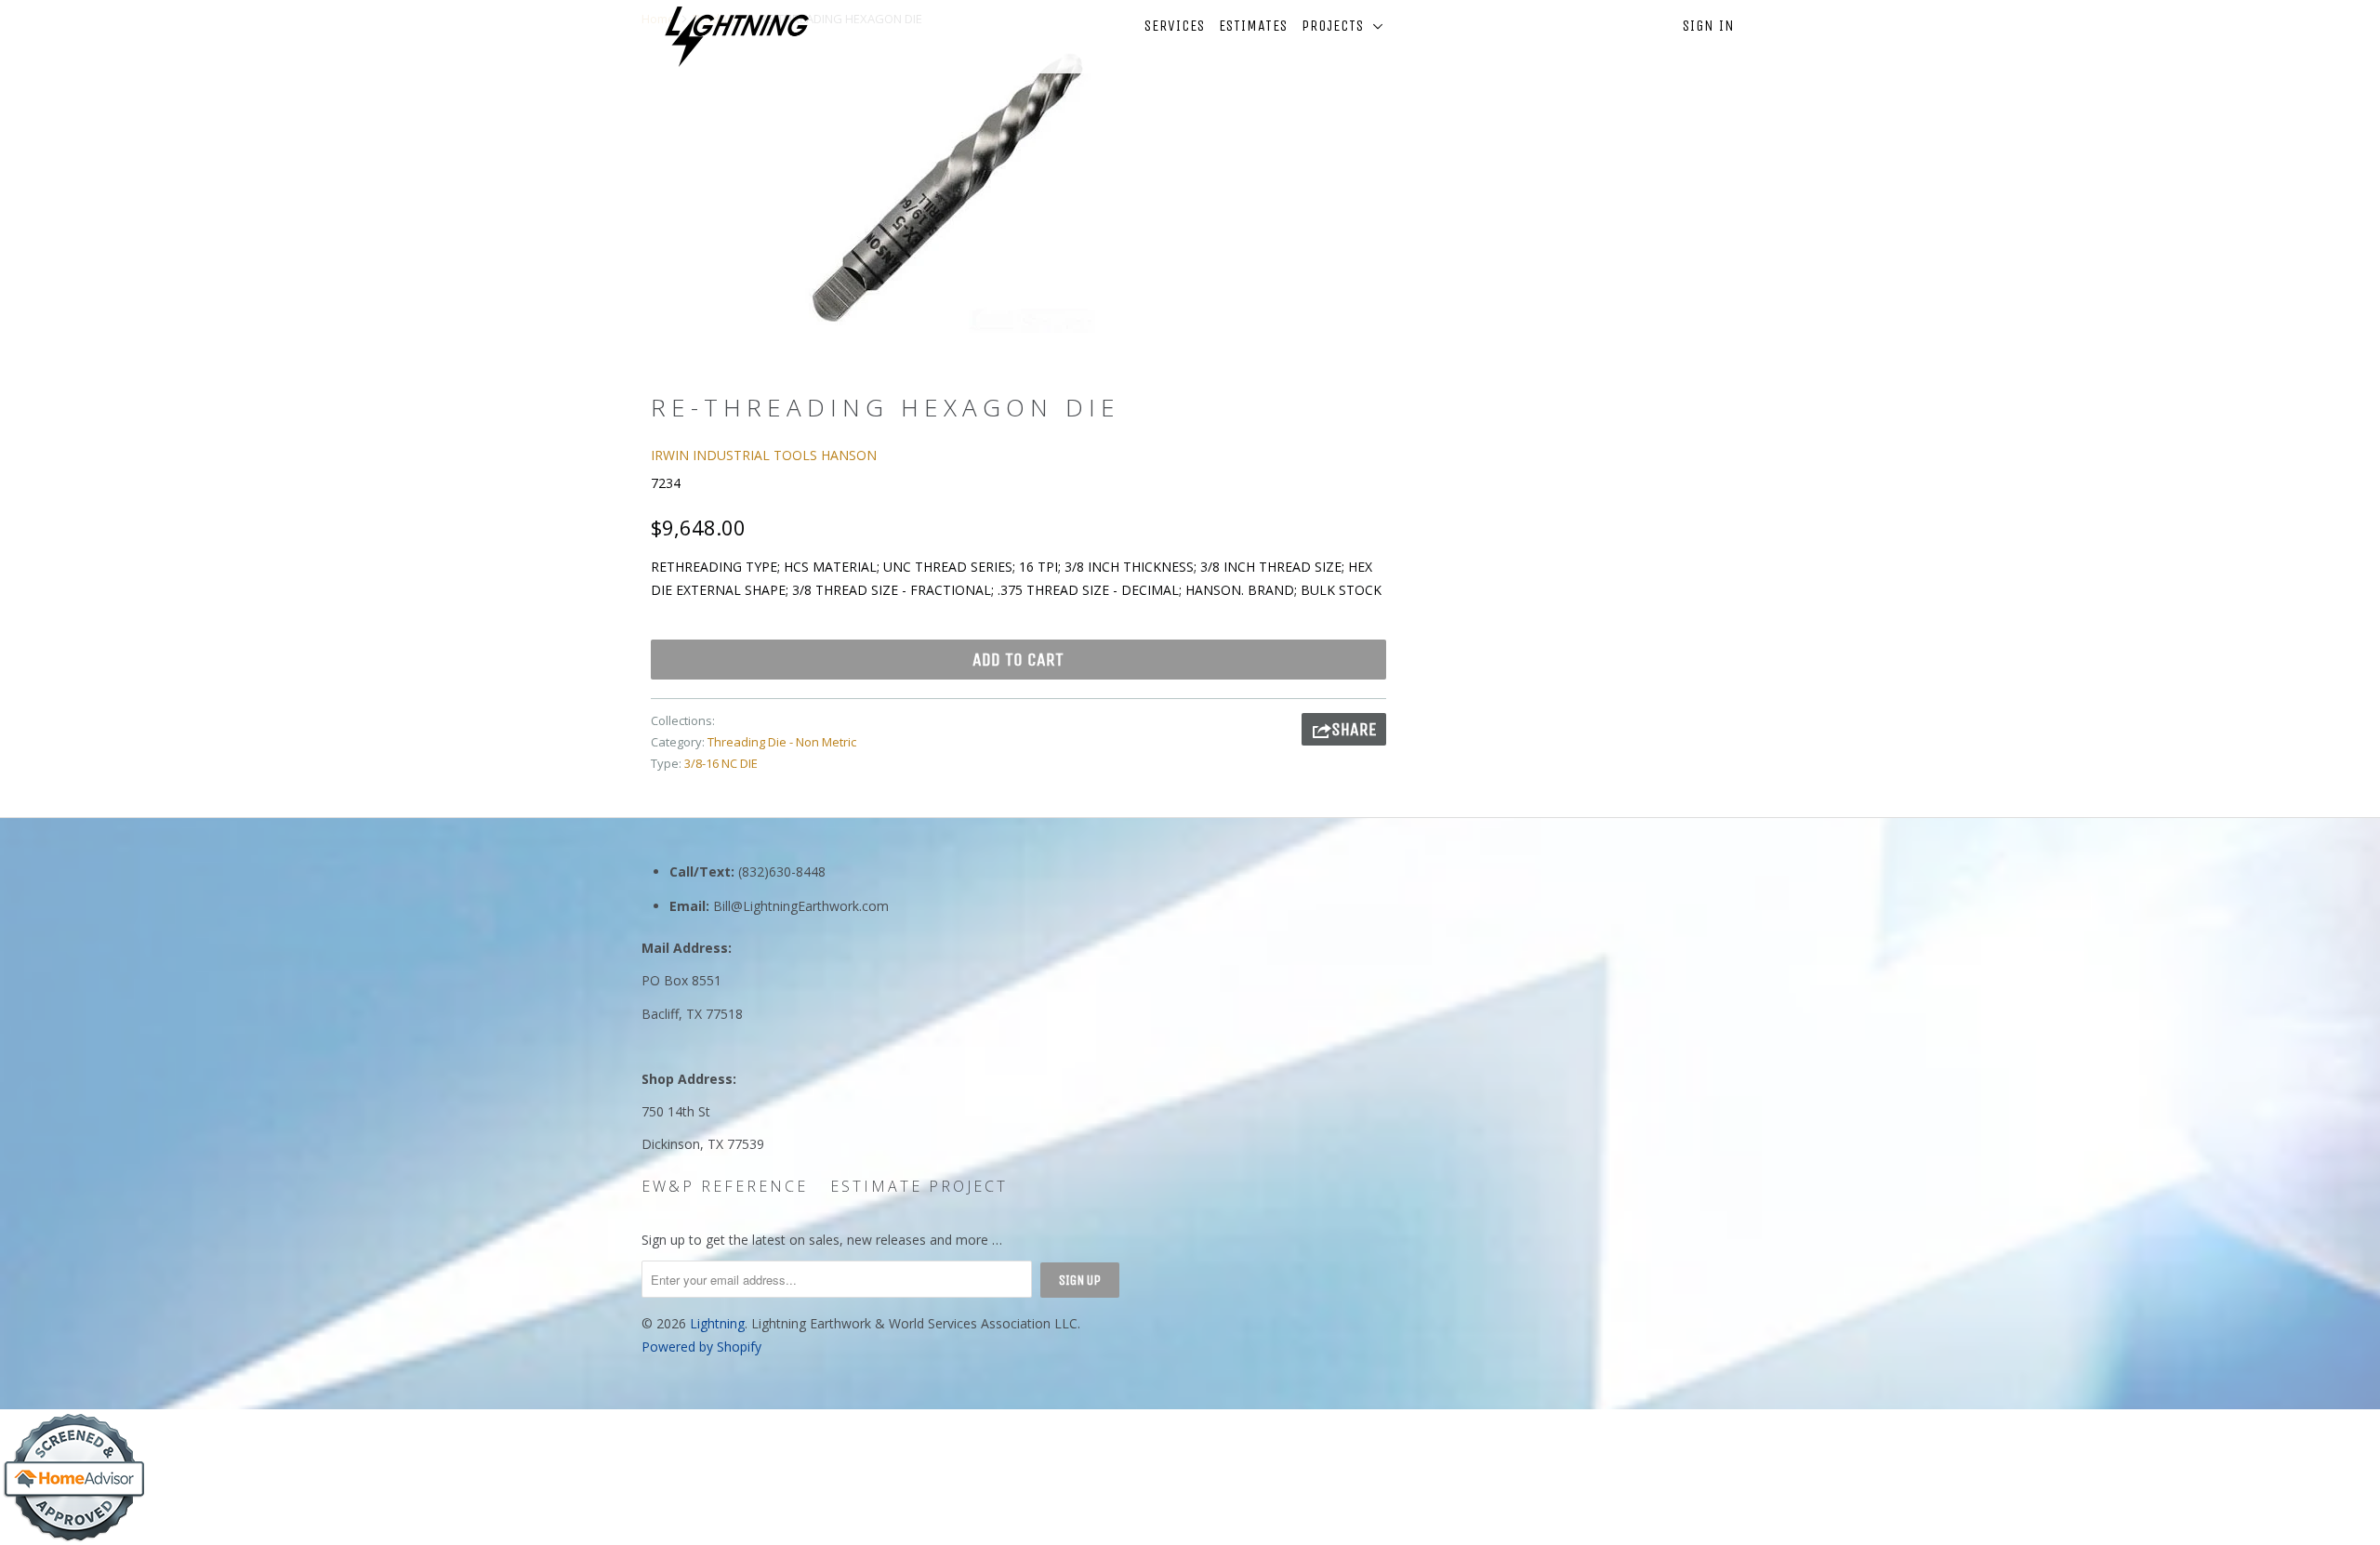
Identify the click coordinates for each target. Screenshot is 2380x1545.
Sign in (1709, 26)
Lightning (717, 1323)
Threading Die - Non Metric (782, 742)
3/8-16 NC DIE (721, 763)
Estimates (1253, 26)
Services (1175, 26)
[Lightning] (737, 37)
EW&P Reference (725, 1186)
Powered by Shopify (701, 1347)
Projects (1337, 26)
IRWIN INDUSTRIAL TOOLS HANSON (764, 455)
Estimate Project (919, 1186)
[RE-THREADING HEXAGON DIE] (946, 188)
